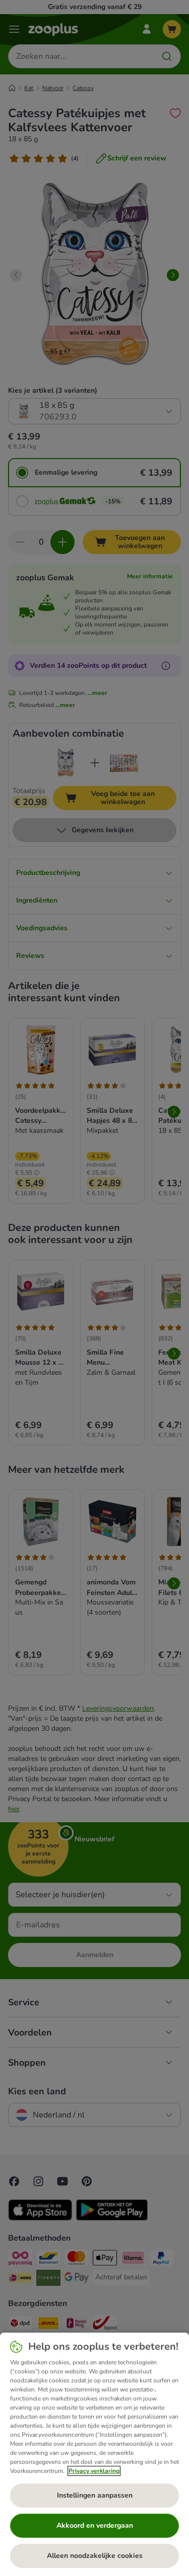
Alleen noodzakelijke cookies (95, 2556)
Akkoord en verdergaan (95, 2525)
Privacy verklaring (94, 2471)
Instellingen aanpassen (95, 2495)
